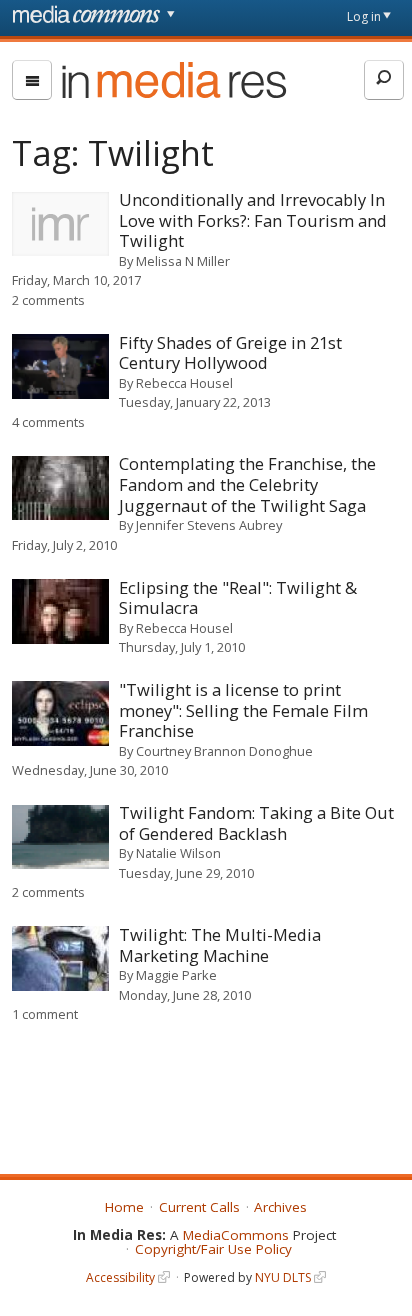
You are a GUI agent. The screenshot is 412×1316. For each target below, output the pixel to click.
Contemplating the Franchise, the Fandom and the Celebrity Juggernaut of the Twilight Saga (247, 484)
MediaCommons (236, 1235)
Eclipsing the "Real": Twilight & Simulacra (238, 598)
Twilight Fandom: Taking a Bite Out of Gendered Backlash (256, 823)
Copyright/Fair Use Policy (213, 1249)
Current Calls (199, 1207)
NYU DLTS (283, 1277)
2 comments (48, 300)
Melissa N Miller (183, 261)
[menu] (32, 80)
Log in (364, 16)
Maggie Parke (176, 975)
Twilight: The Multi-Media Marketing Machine (220, 945)
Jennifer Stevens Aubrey (209, 525)
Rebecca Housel (184, 383)
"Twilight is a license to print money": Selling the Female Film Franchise (243, 710)
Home (124, 1207)
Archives (280, 1207)
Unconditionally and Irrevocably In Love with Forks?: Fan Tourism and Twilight (253, 220)
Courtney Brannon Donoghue (224, 751)
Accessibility (120, 1277)
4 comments (48, 422)
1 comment (45, 1014)
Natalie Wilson (178, 853)
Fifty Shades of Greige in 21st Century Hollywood (230, 353)
